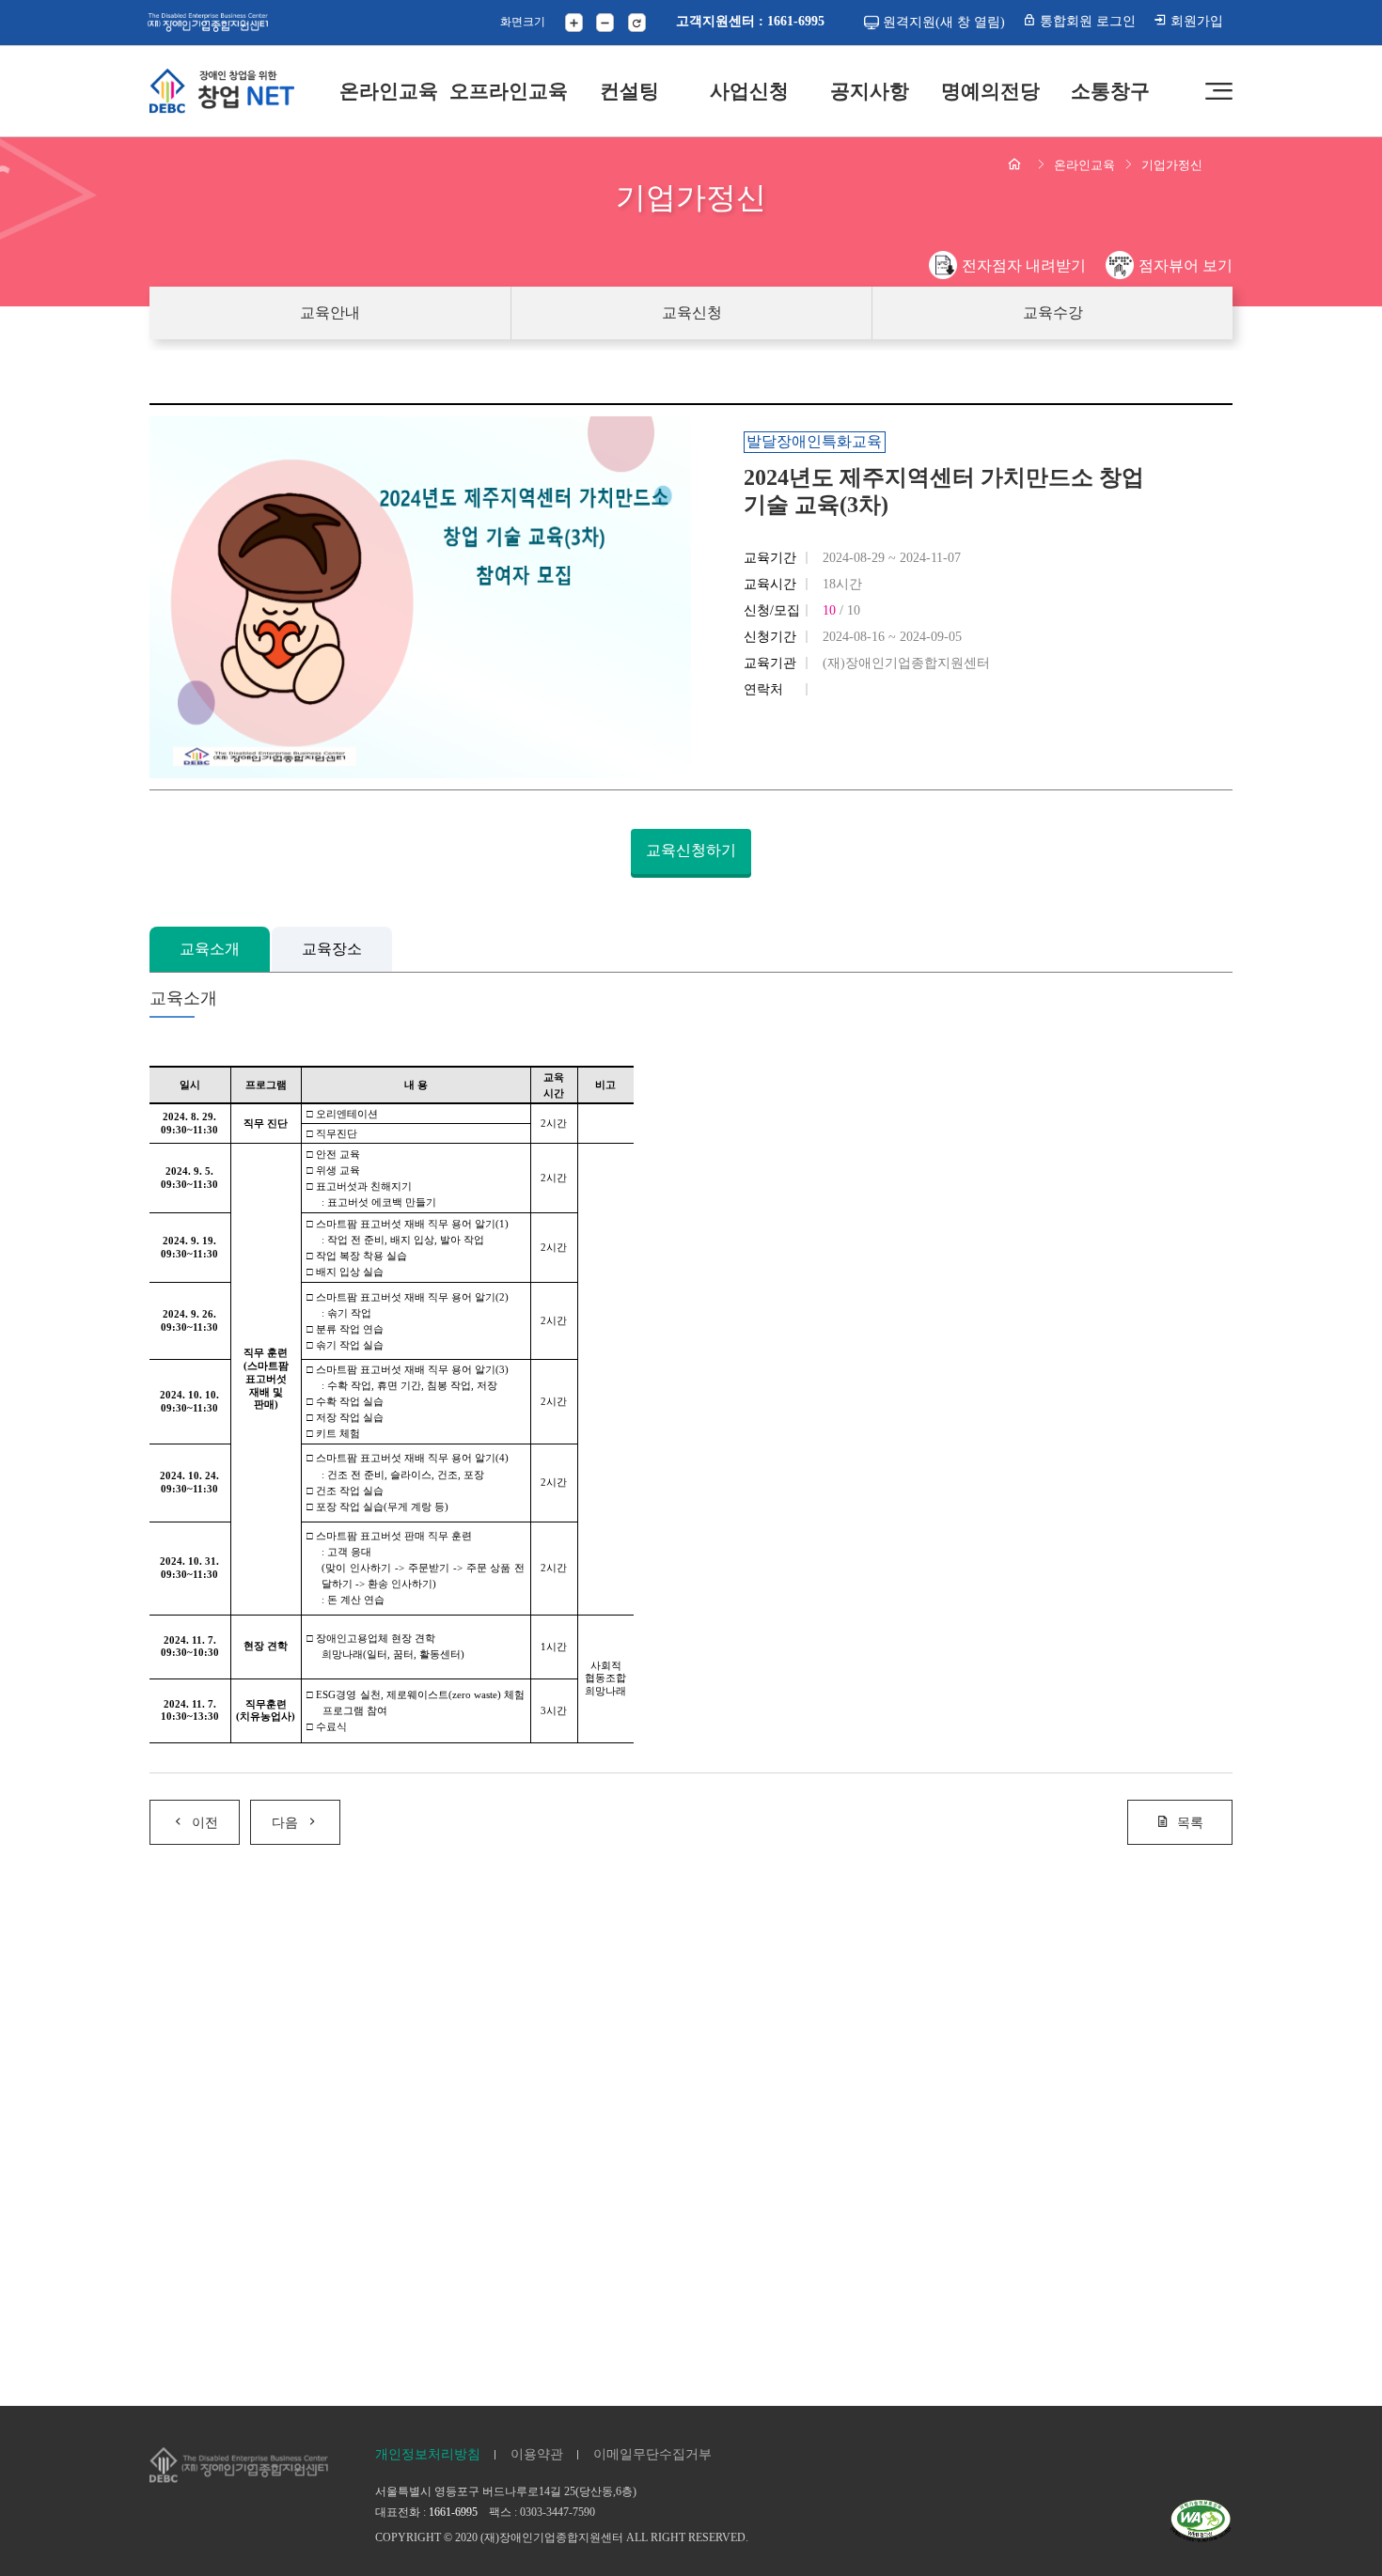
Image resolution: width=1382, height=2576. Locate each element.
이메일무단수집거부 (652, 2454)
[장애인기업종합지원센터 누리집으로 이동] (208, 22)
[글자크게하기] (574, 22)
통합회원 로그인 (1086, 21)
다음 (285, 1822)
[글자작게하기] (605, 22)
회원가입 (1195, 21)
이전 (205, 1822)
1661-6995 (453, 2512)
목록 (1190, 1822)
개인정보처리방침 (428, 2454)
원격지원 (944, 22)
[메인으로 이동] (222, 91)
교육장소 (332, 949)
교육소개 (210, 949)
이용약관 (537, 2454)
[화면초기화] (637, 22)
